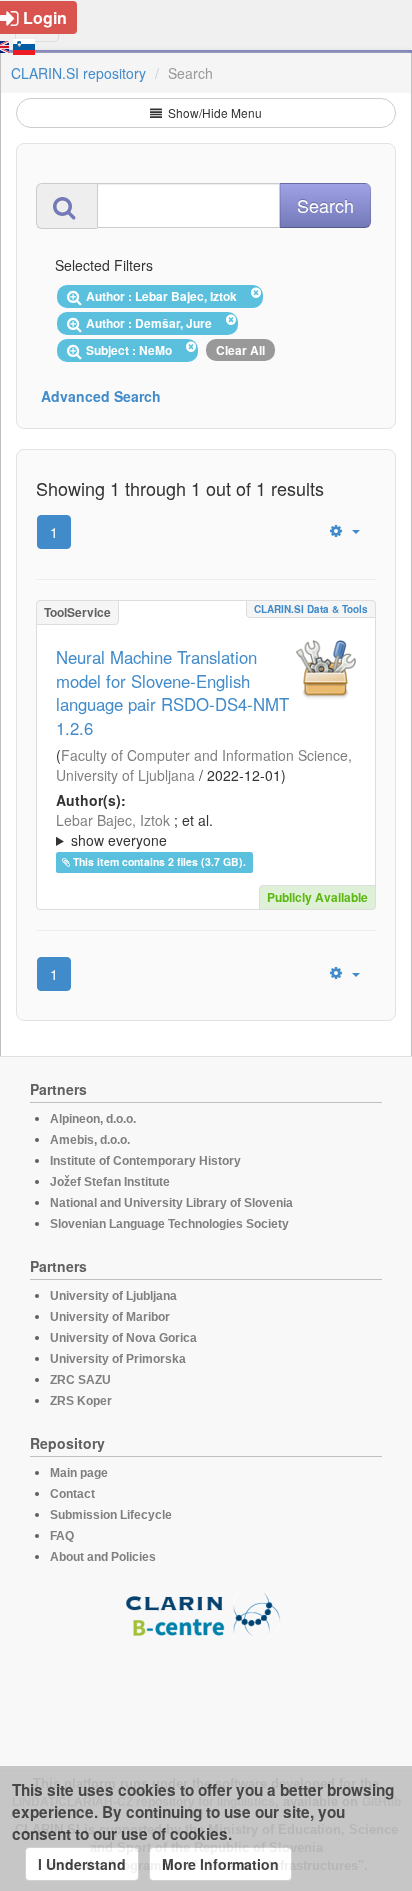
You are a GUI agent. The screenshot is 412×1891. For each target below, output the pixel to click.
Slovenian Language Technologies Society (169, 1224)
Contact (72, 1494)
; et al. (134, 830)
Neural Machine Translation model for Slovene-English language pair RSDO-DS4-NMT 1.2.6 (172, 693)
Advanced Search (101, 396)
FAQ (62, 1536)
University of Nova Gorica (123, 1338)
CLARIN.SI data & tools (311, 609)
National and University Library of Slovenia (171, 1203)
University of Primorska (118, 1359)
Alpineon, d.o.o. (93, 1119)
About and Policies (103, 1557)
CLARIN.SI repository (78, 73)
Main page (79, 1473)
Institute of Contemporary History (145, 1161)
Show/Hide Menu (213, 112)
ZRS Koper (81, 1401)
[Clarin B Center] (206, 1613)
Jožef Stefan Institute (110, 1182)
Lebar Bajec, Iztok (113, 820)
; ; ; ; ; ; (201, 830)
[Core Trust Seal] (206, 1695)
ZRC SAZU (80, 1380)
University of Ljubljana (113, 1296)
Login (45, 17)
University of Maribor (110, 1317)
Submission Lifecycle (111, 1515)
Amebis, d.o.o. (90, 1140)
